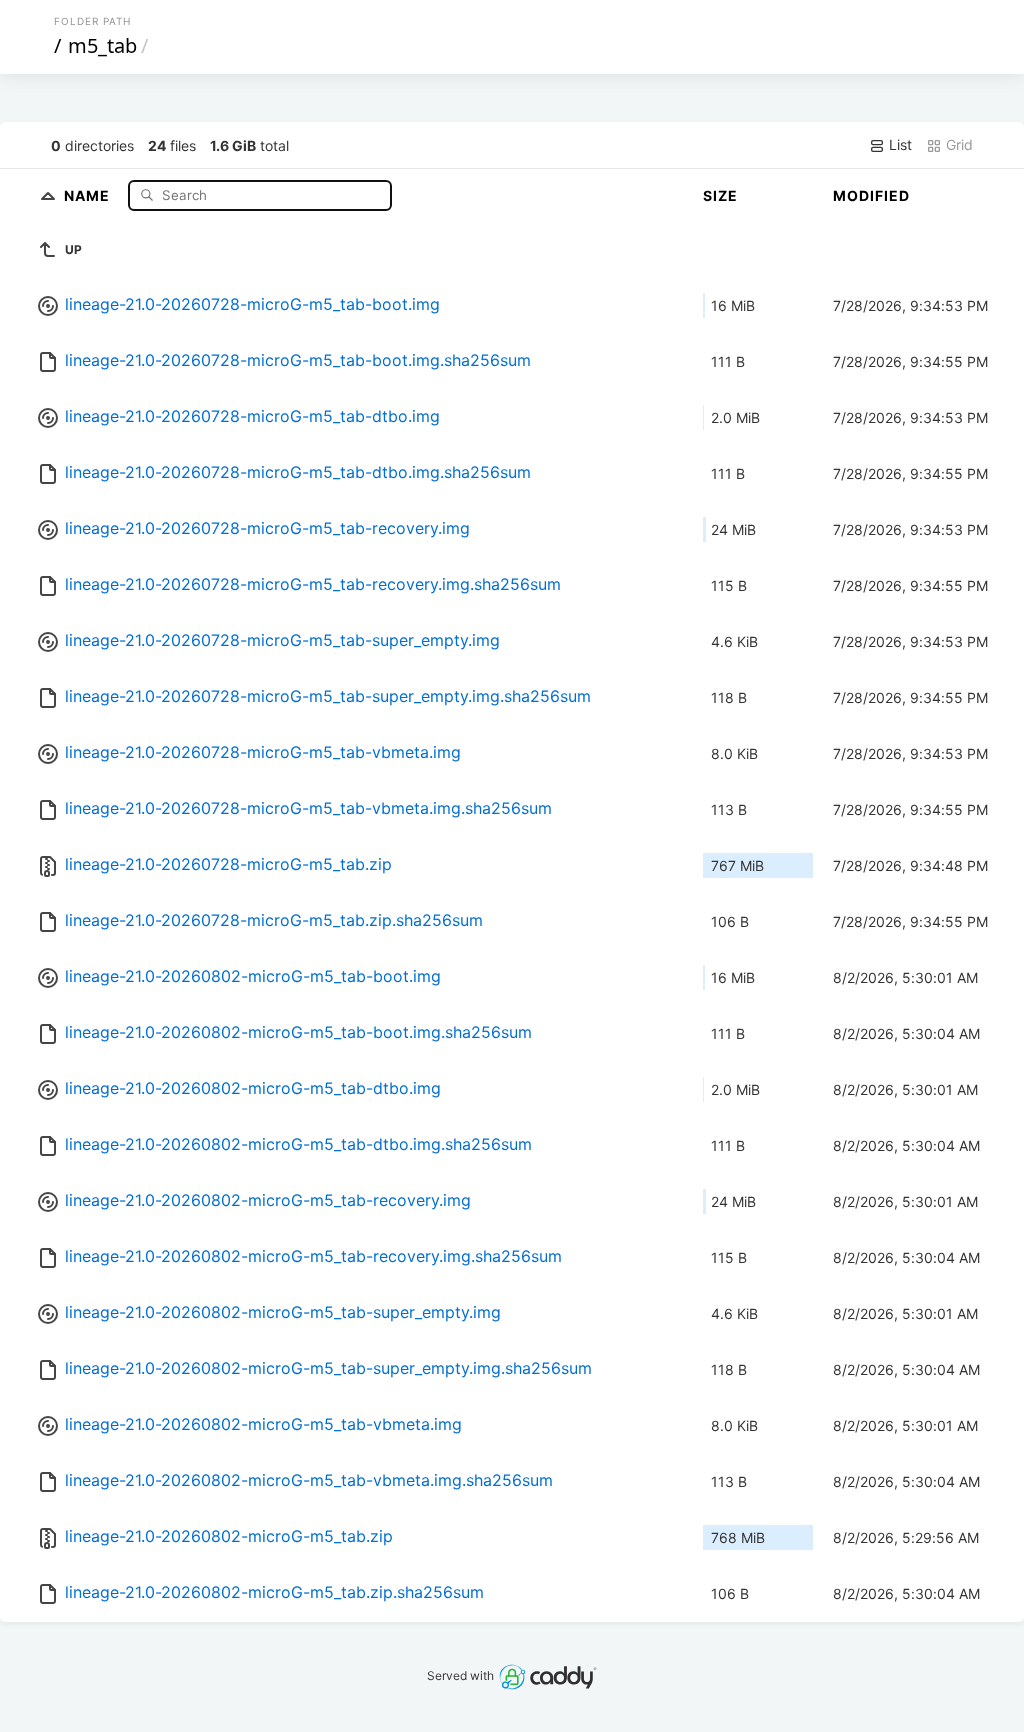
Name (89, 194)
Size (720, 195)
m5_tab (102, 45)
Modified (871, 195)
